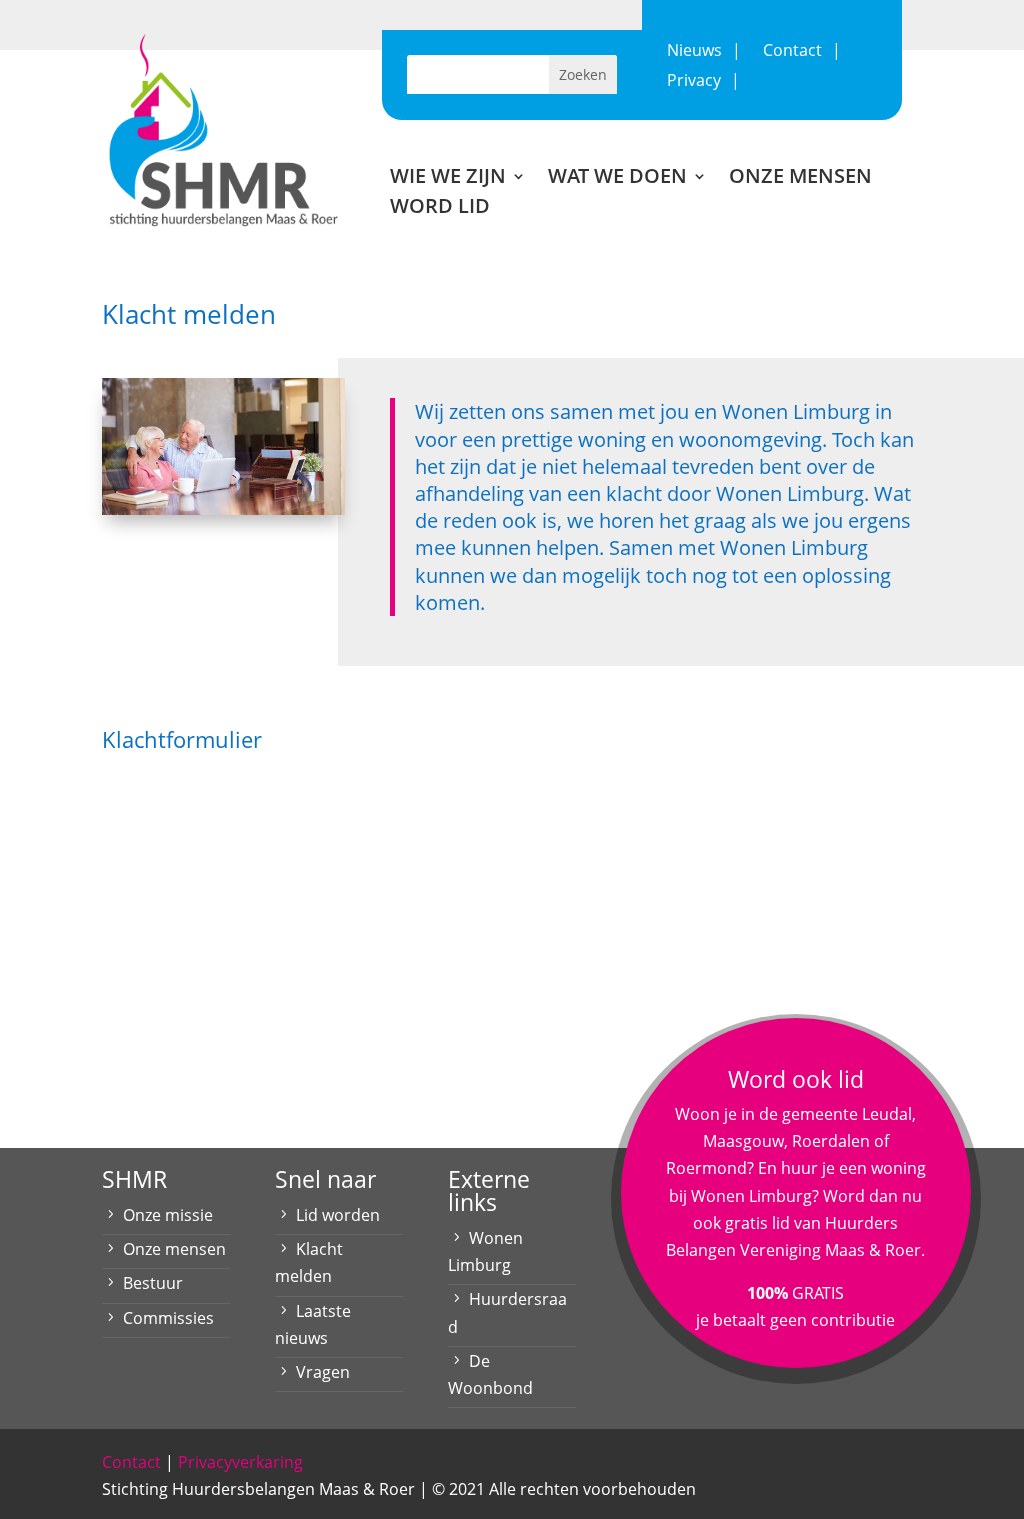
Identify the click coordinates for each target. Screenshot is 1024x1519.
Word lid (440, 209)
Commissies (168, 1318)
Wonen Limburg (485, 1251)
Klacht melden (309, 1262)
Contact (792, 52)
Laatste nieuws (313, 1324)
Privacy (694, 82)
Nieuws (694, 52)
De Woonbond (490, 1374)
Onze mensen (800, 179)
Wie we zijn (448, 179)
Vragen (323, 1372)
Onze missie (168, 1215)
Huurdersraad (507, 1312)
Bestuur (153, 1283)
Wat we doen (617, 179)
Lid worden (338, 1215)
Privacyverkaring (240, 1462)
